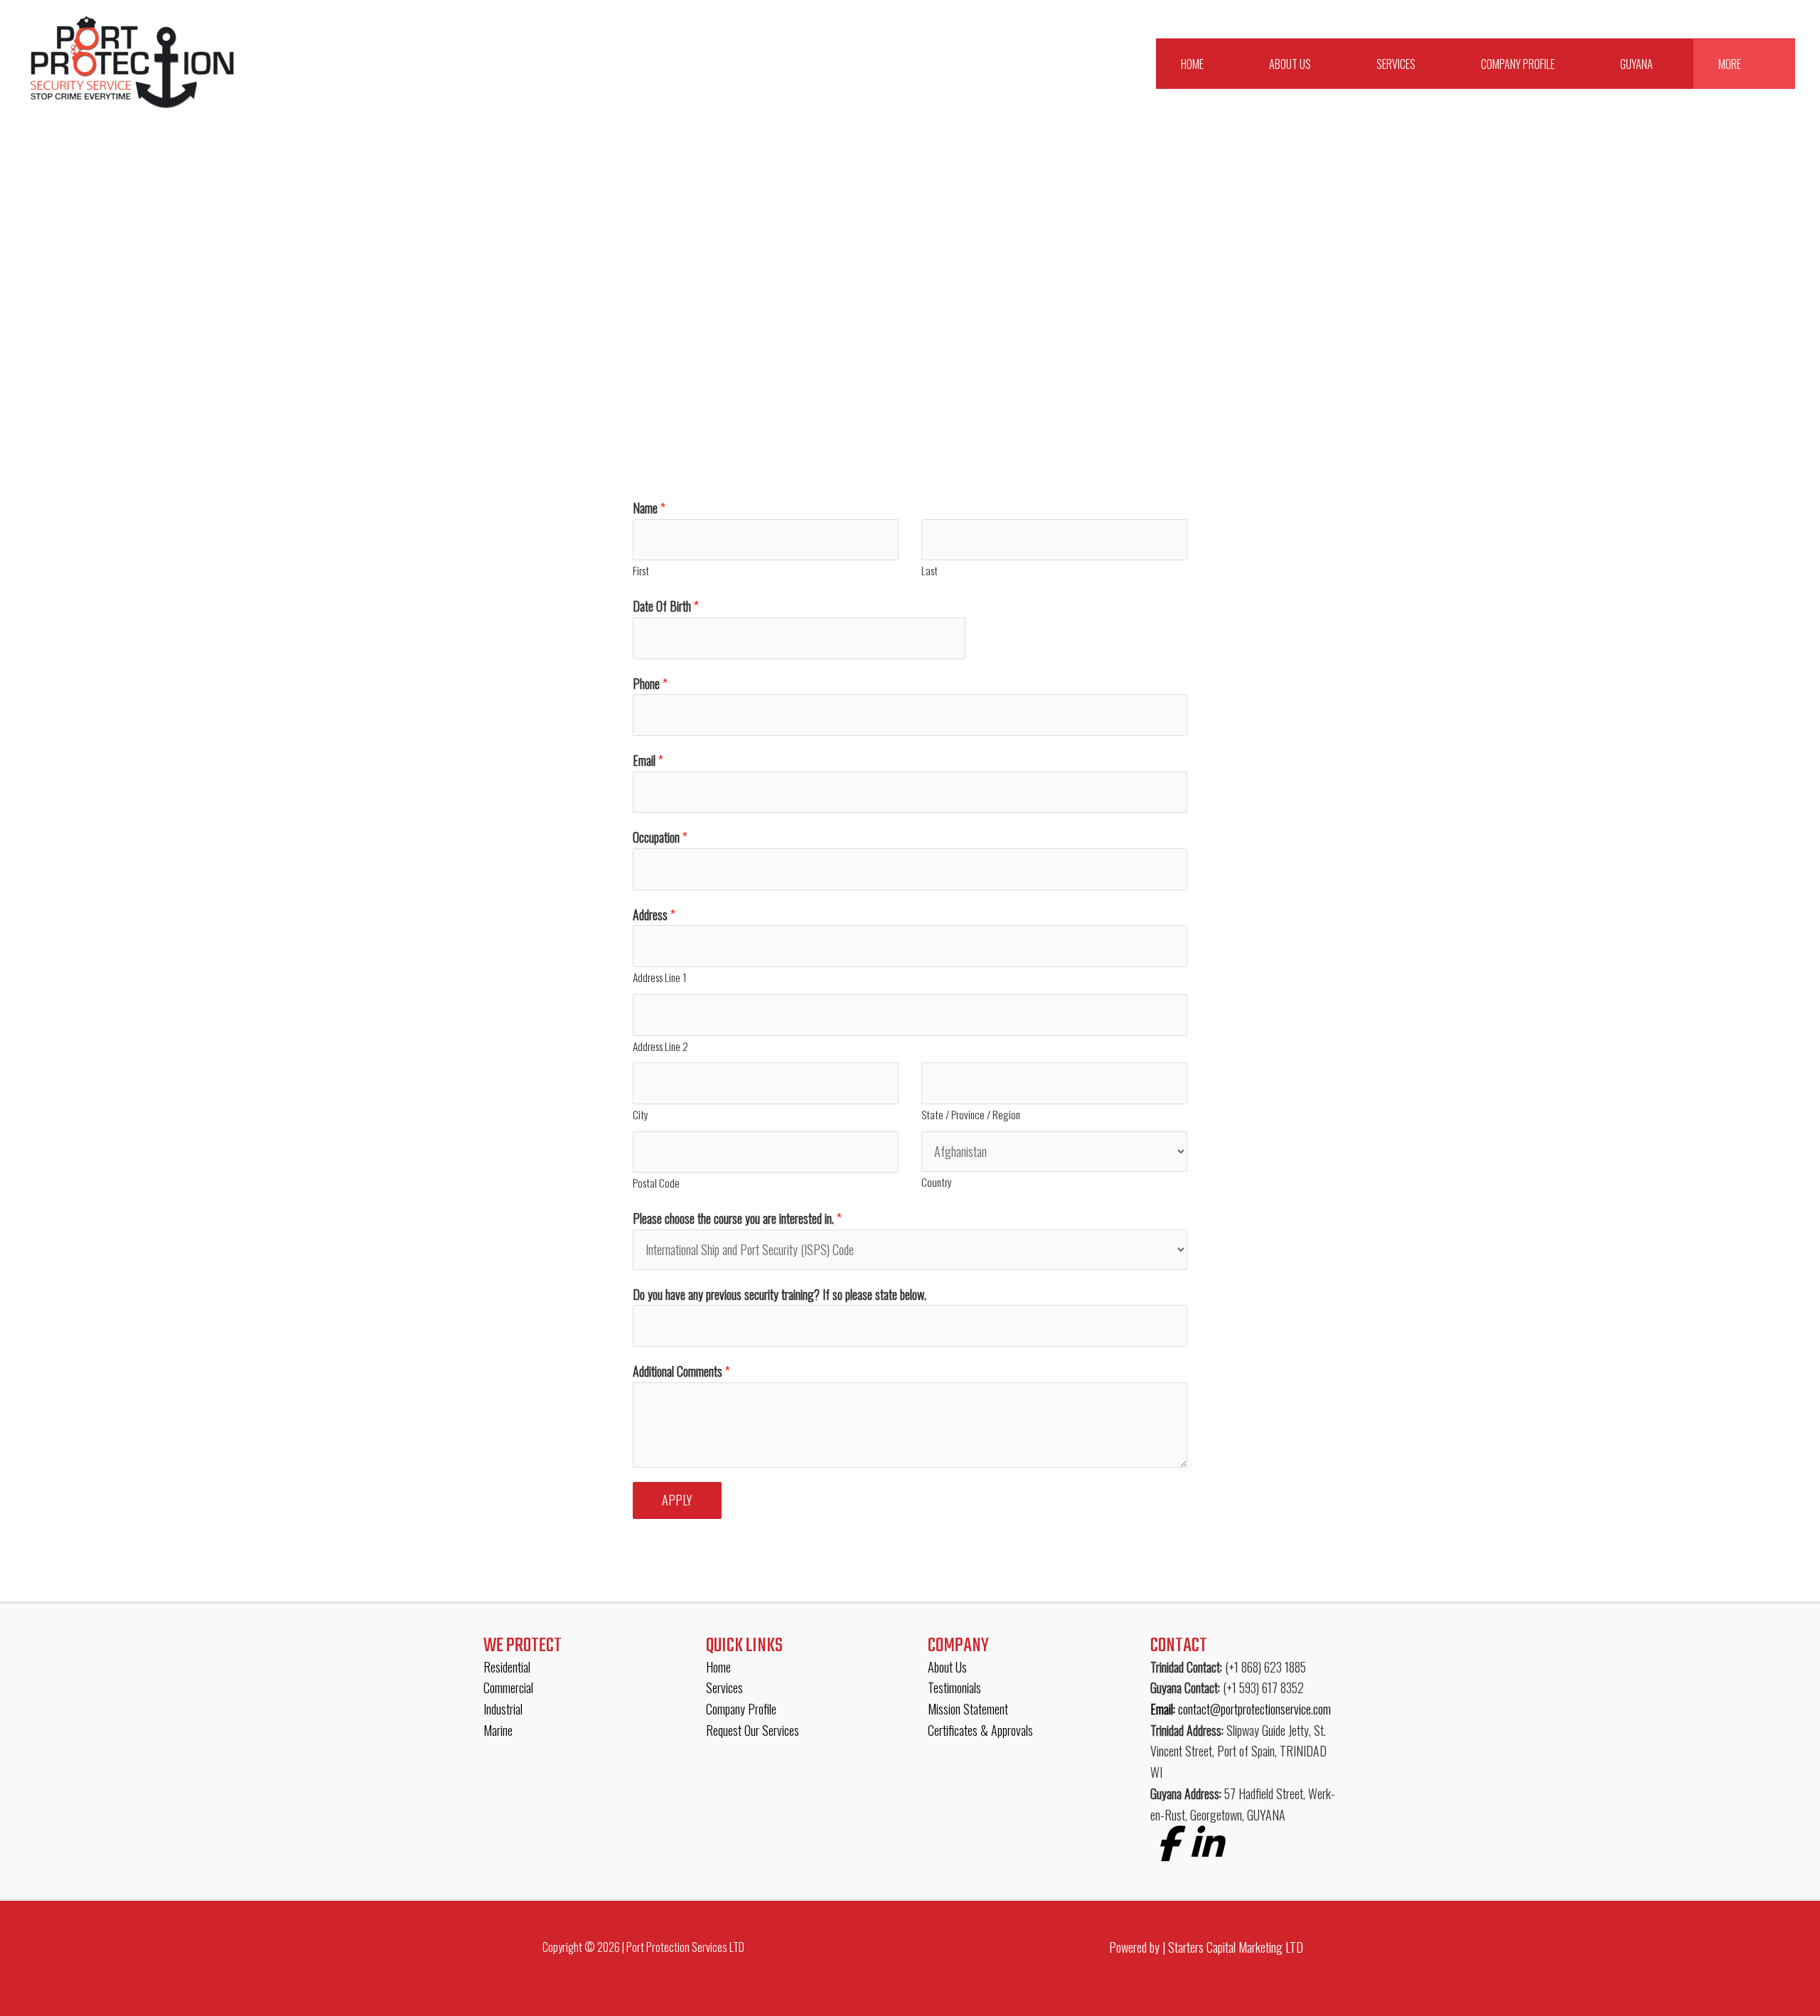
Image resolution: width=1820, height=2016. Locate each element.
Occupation (660, 837)
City (641, 1114)
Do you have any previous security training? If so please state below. (780, 1294)
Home (1192, 64)
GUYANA (1637, 64)
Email (648, 760)
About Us (1290, 64)
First (641, 570)
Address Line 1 (660, 977)
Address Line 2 (660, 1046)
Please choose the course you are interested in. (737, 1218)
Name (649, 508)
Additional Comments (681, 1371)
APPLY (677, 1500)
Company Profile (1518, 64)
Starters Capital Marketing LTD (1236, 1947)
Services (1396, 64)
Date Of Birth (666, 606)
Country (937, 1182)
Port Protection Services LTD (685, 1947)
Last (930, 570)
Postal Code (656, 1183)
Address (654, 914)
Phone (650, 683)
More (1730, 64)
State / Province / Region (971, 1114)
